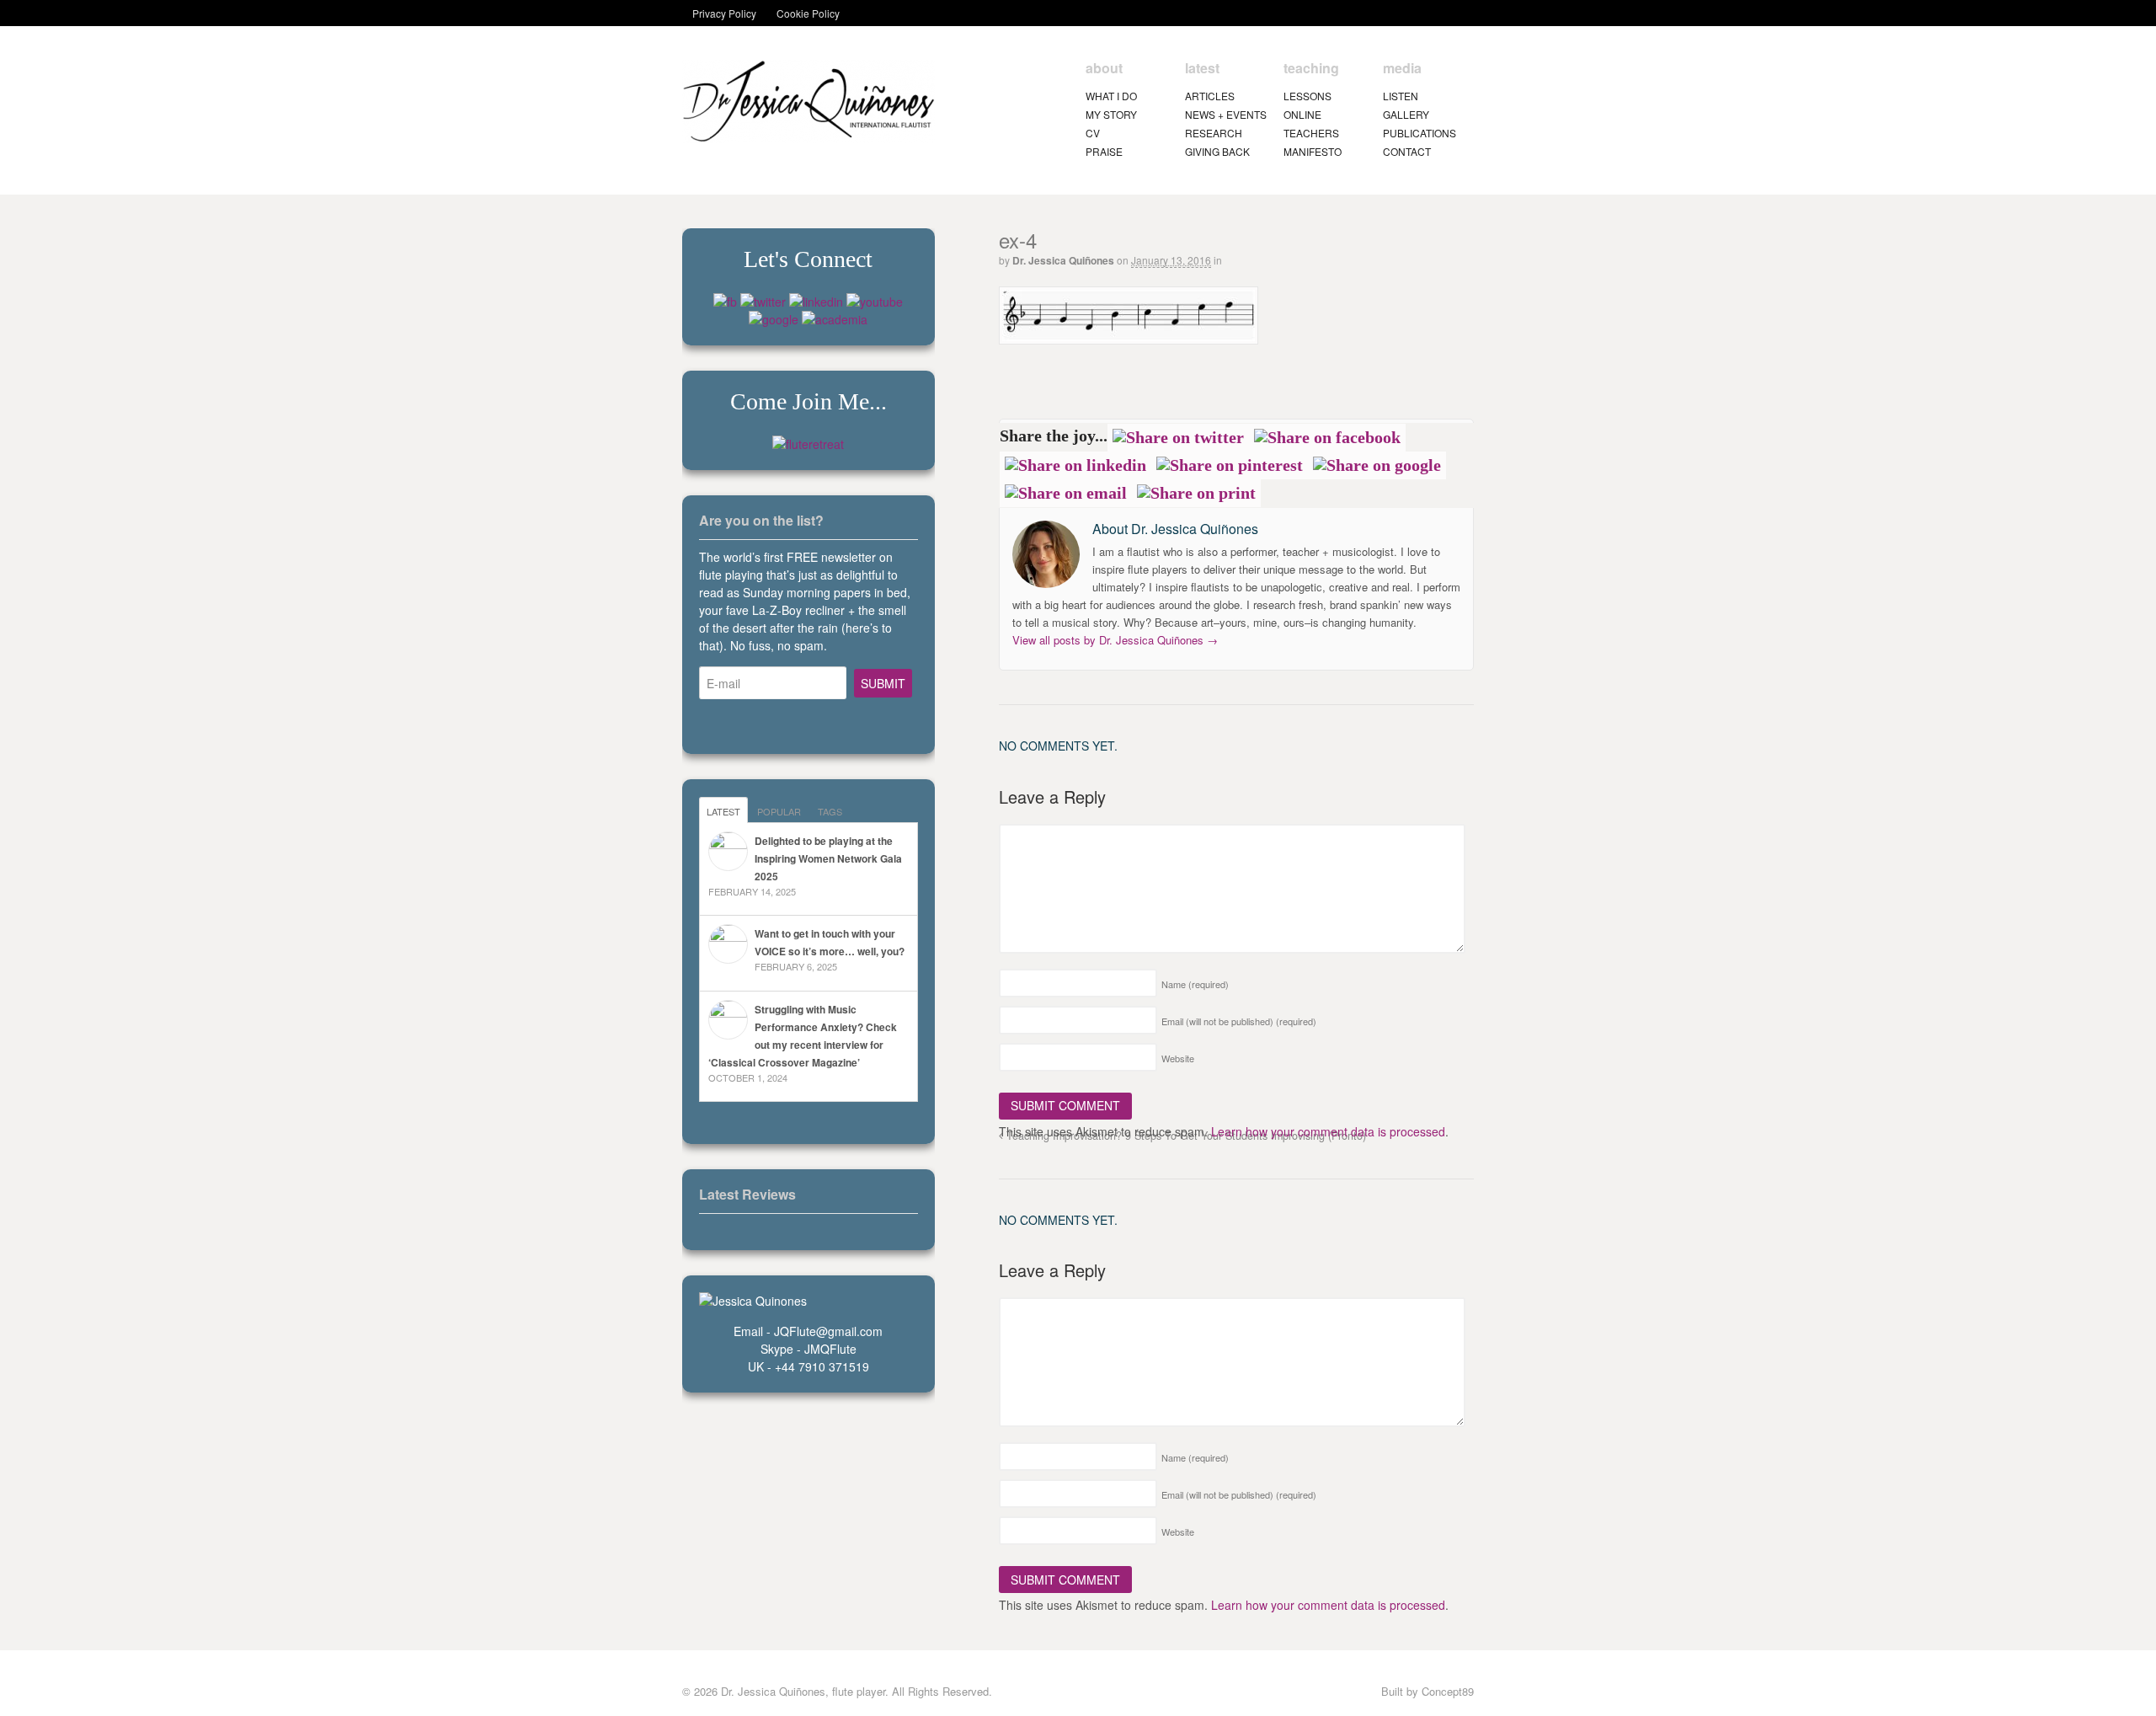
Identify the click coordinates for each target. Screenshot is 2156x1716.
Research (1214, 133)
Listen (1401, 96)
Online (1302, 114)
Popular (779, 811)
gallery (1406, 114)
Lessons (1307, 96)
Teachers (1311, 133)
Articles (1210, 96)
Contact (1407, 151)
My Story (1111, 114)
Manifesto (1313, 151)
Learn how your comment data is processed (1328, 1131)
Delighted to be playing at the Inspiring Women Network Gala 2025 (828, 858)
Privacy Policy (724, 13)
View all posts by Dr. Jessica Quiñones (1115, 640)
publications (1420, 133)
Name (1195, 984)
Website (1178, 1058)
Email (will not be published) (1239, 1021)
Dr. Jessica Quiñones (1063, 260)
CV (1093, 133)
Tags (830, 811)
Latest (723, 811)
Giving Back (1217, 151)
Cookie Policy (808, 13)
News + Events (1226, 114)
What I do (1111, 96)
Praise (1104, 151)
